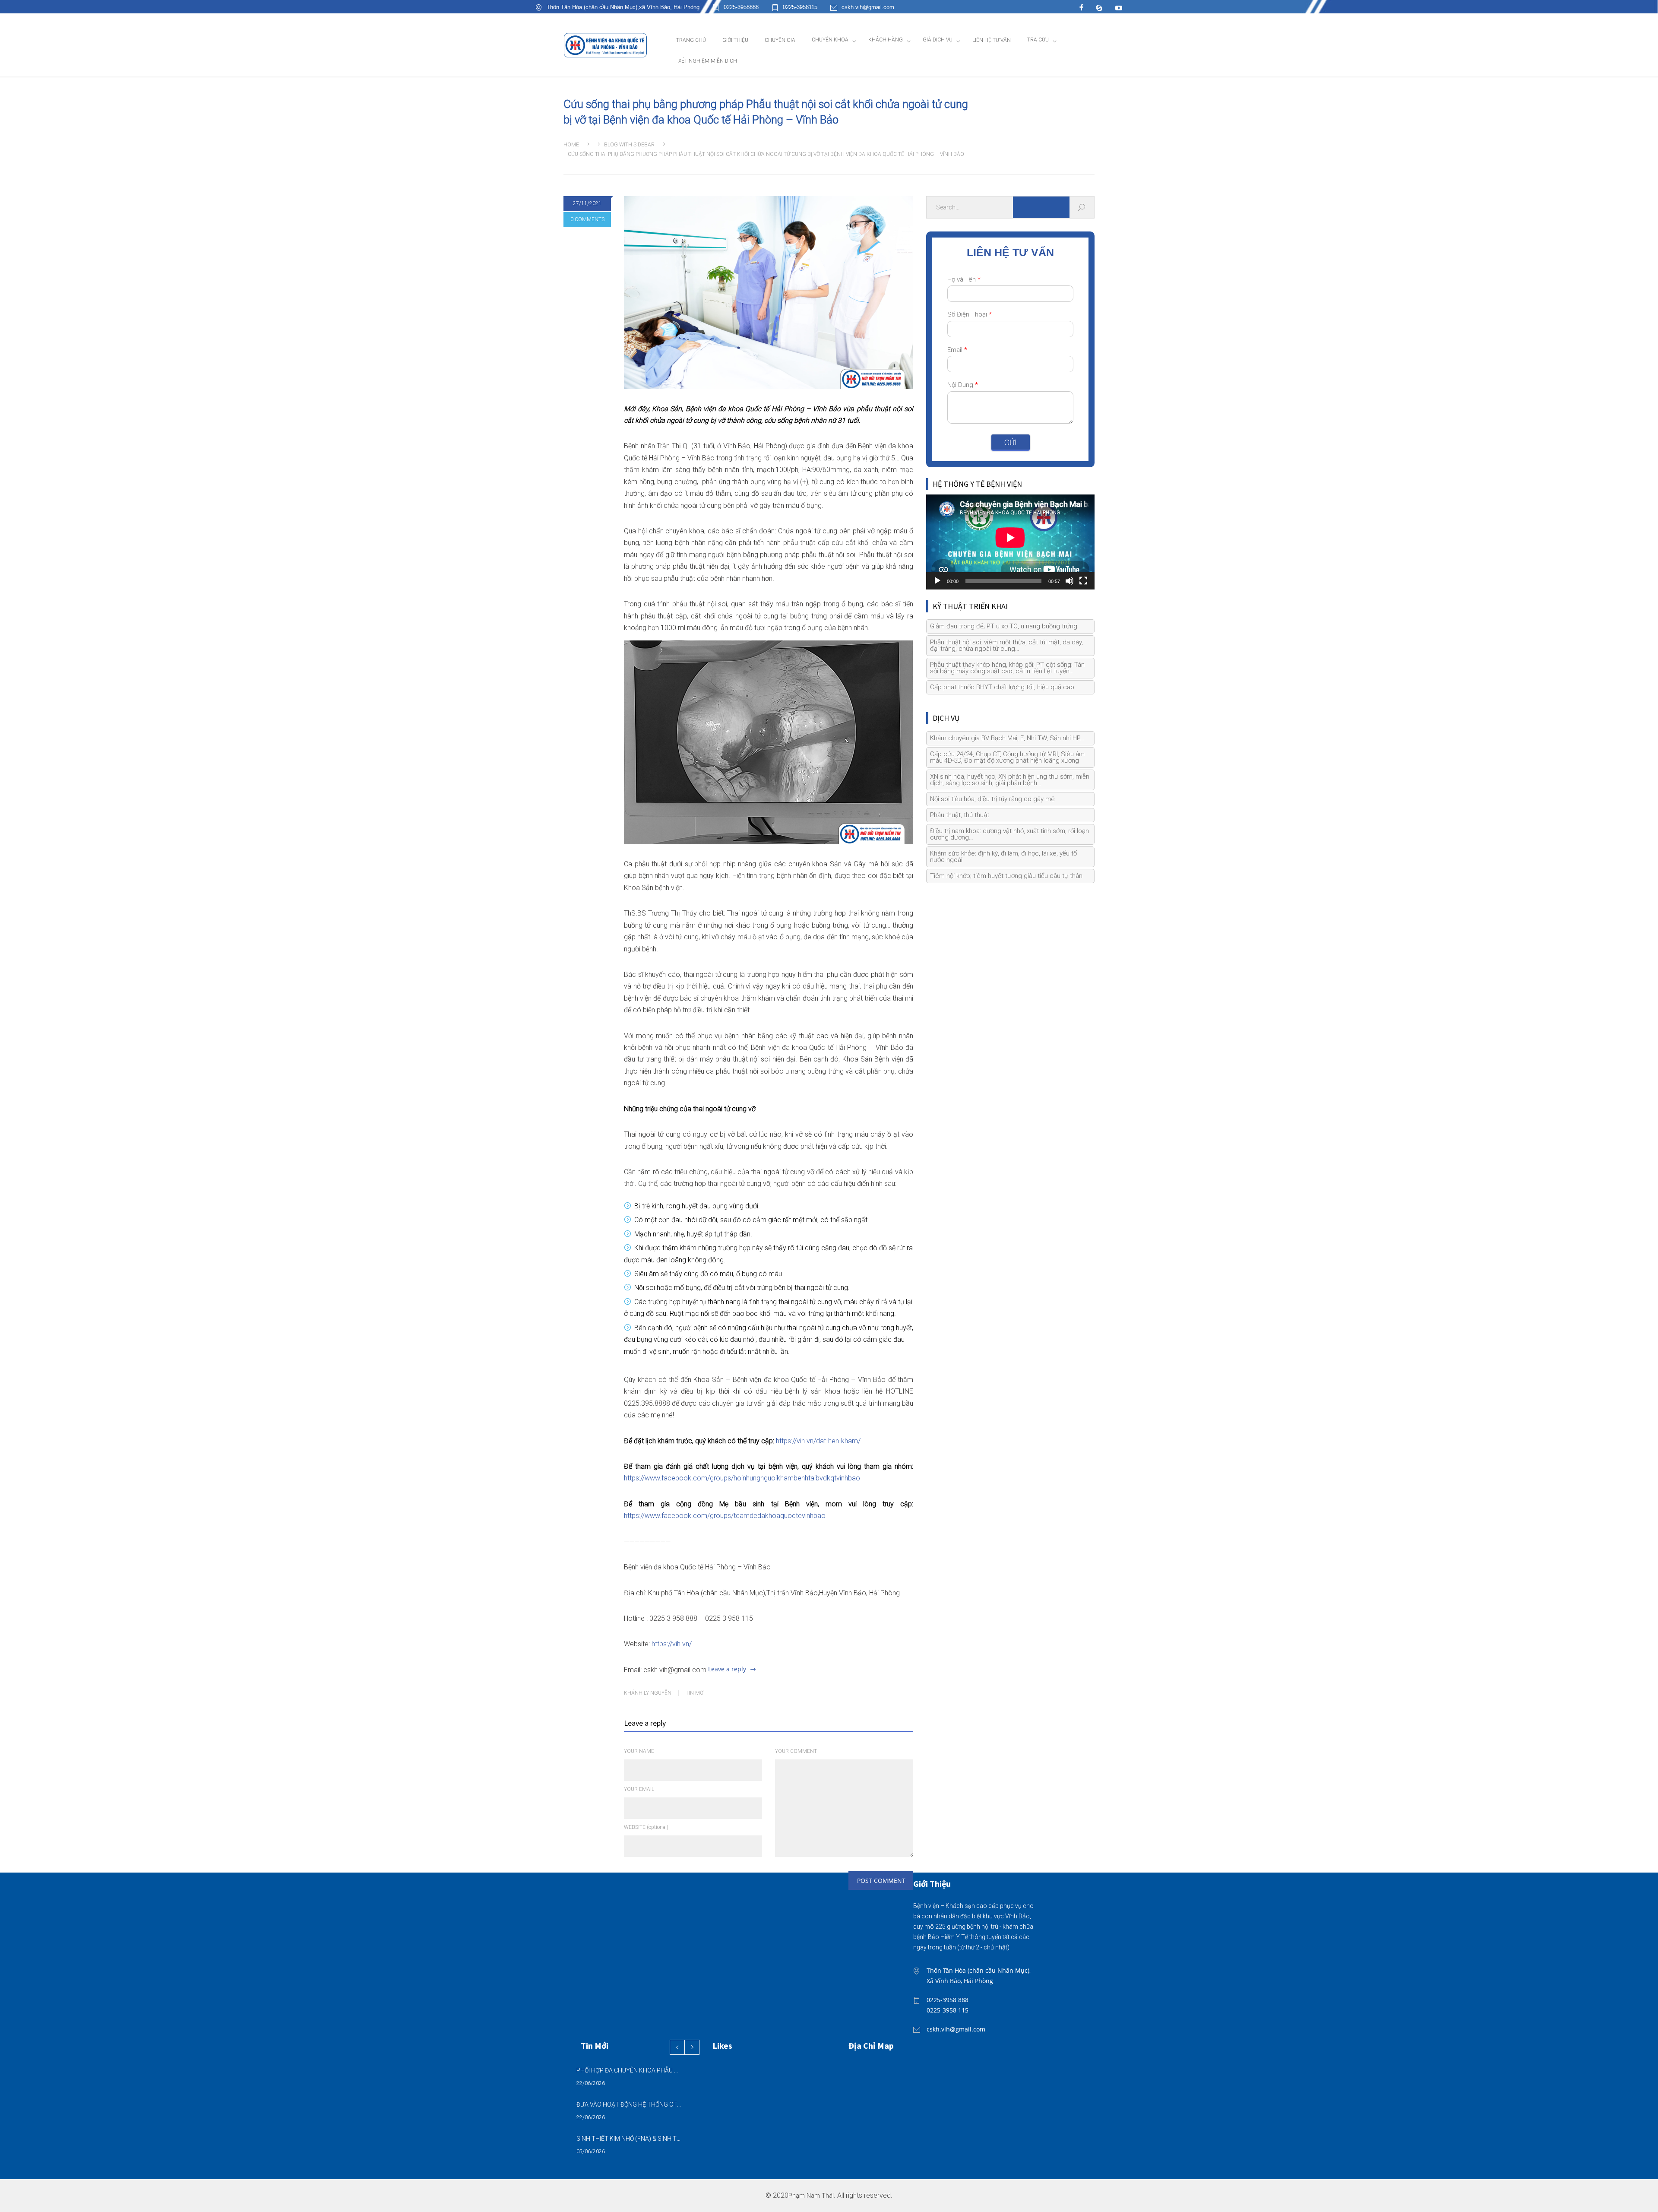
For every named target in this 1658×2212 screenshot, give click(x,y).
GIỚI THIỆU (735, 40)
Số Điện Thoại (970, 314)
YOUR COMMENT (796, 1751)
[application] (1010, 542)
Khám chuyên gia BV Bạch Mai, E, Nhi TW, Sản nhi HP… (1007, 738)
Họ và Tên (964, 279)
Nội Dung (963, 385)
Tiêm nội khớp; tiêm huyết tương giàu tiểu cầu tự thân (1006, 876)
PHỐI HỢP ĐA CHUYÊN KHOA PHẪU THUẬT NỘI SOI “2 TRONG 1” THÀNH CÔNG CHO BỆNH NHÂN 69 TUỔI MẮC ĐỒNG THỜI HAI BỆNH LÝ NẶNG (629, 2070)
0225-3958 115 (948, 2010)
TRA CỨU (1038, 40)
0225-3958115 (800, 7)
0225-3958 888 (948, 2000)
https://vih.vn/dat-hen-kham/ (818, 1441)
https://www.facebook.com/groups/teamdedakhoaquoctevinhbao (725, 1516)
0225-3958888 (741, 7)
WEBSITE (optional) (646, 1827)
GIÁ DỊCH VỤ (938, 40)
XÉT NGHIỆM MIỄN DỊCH (708, 61)
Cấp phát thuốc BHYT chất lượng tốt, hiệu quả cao (1002, 687)
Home (571, 145)
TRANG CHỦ (691, 40)
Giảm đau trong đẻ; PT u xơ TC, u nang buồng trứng (1004, 626)
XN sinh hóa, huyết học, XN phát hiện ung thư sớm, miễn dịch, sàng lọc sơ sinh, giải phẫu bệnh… (1010, 780)
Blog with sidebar (629, 145)
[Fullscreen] (1083, 581)
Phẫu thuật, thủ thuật (960, 815)
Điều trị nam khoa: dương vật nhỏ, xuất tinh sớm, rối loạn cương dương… (1009, 834)
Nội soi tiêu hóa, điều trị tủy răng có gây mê (992, 799)
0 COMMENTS (587, 219)
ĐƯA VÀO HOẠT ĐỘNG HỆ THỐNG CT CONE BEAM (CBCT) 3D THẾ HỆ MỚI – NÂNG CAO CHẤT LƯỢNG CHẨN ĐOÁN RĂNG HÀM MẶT (629, 2104)
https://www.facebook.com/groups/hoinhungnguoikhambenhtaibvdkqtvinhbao (742, 1478)
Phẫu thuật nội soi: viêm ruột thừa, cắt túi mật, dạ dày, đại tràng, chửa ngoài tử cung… (1006, 645)
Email (957, 350)
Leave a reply (727, 1669)
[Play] (937, 581)
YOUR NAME (639, 1751)
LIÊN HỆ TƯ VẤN (992, 40)
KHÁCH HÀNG (886, 40)
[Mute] (1069, 581)
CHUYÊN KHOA (830, 40)
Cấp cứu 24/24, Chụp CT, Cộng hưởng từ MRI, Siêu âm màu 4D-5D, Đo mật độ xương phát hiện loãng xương (1007, 757)
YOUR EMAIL (639, 1789)
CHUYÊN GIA (780, 40)
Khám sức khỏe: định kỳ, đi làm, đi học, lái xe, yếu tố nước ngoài (1003, 857)
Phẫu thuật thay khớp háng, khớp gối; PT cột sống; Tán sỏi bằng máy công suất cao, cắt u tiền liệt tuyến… (1007, 668)
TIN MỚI (695, 1693)
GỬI (1011, 442)
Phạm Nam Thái (811, 2196)
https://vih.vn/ (672, 1644)
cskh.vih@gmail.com (868, 7)
